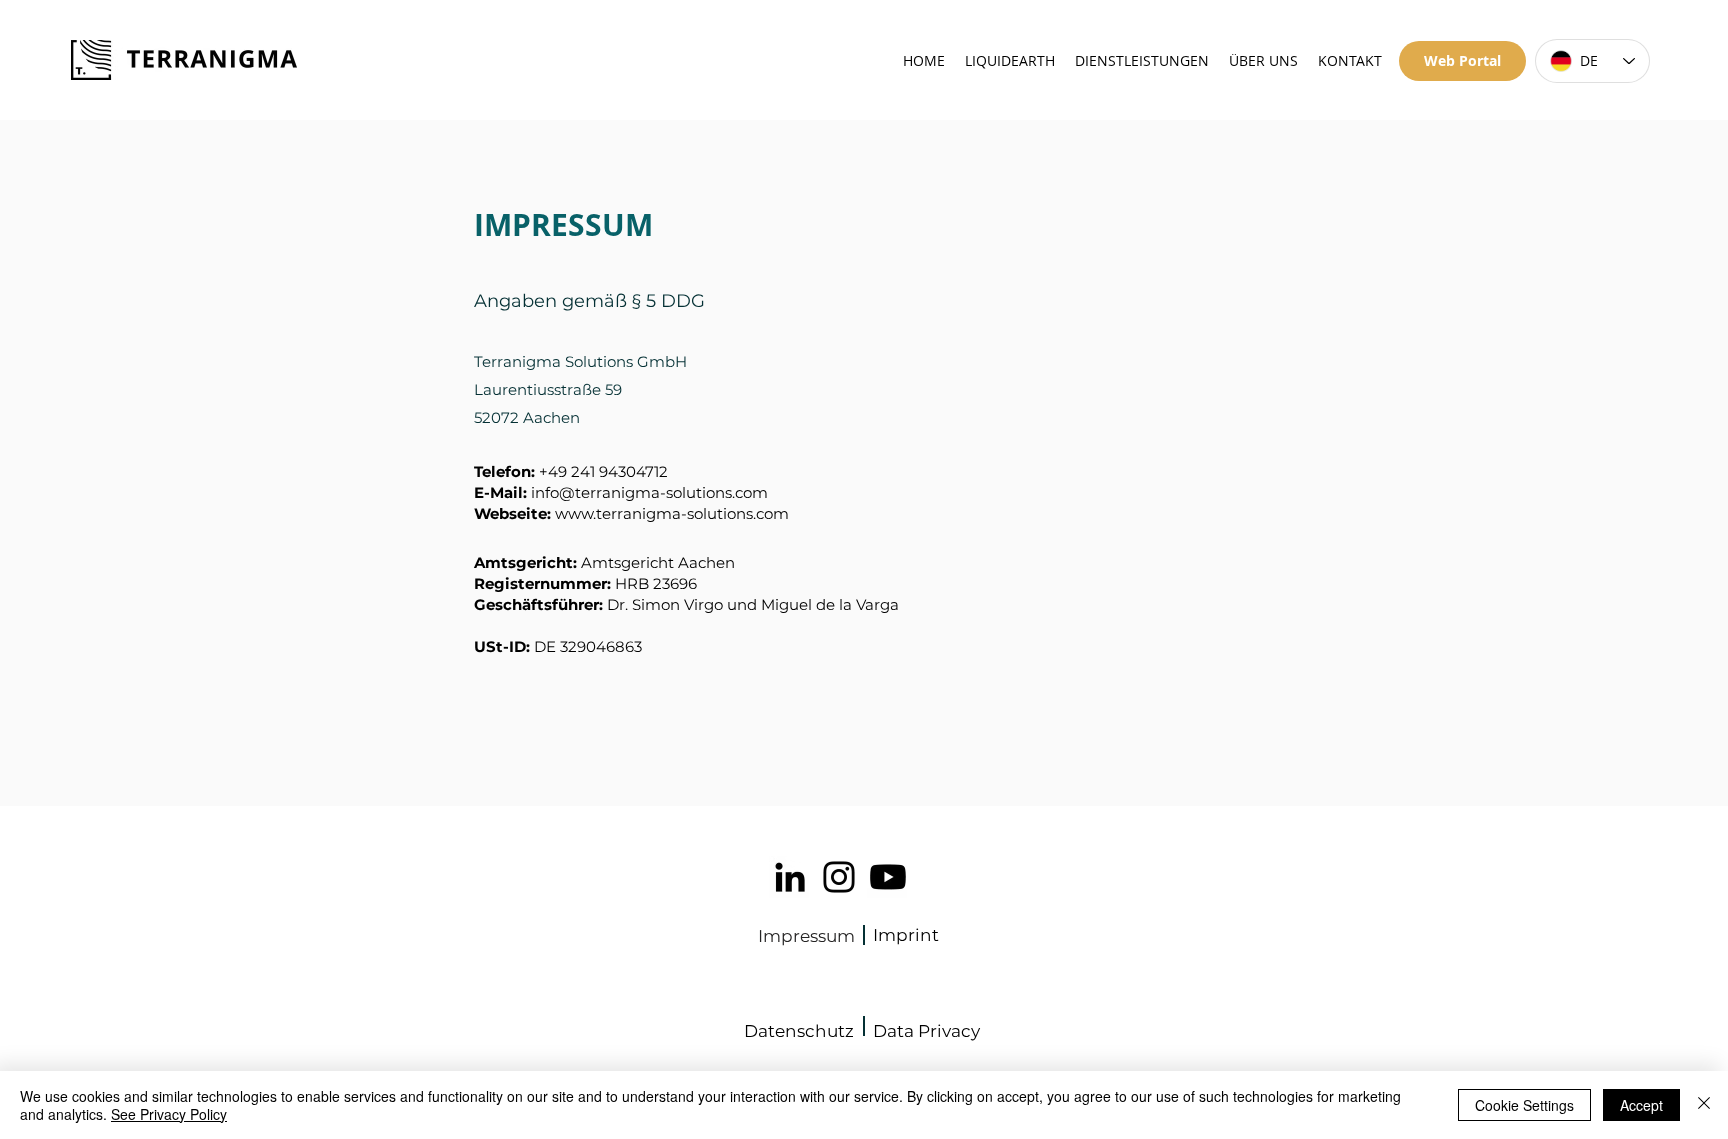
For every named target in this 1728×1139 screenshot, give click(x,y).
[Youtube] (888, 877)
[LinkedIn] (790, 877)
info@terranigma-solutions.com (649, 492)
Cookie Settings (1524, 1105)
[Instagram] (839, 877)
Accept (1641, 1105)
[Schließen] (1704, 1105)
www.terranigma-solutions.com (672, 513)
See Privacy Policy (169, 1114)
